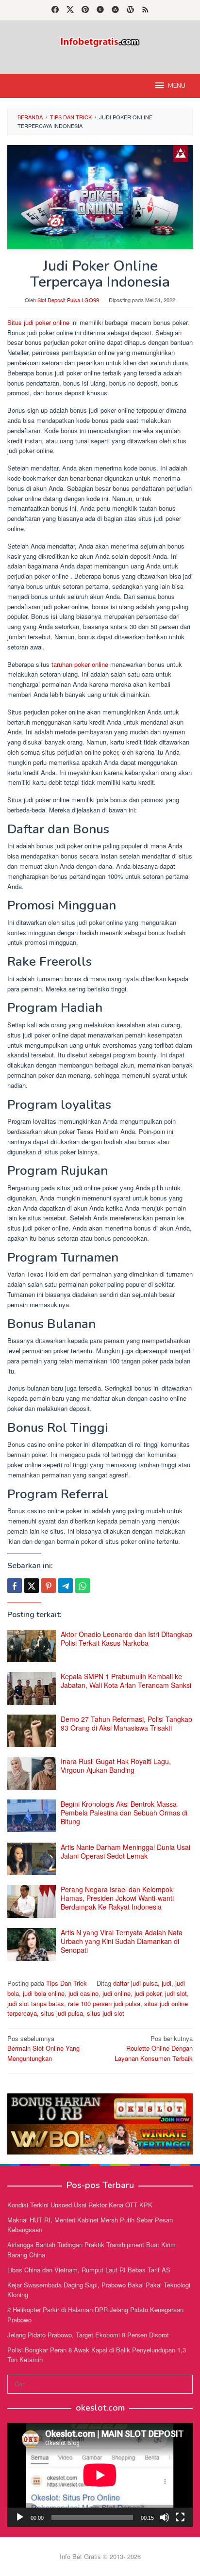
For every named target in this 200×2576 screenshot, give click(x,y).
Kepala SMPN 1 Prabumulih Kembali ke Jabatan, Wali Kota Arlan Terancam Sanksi (126, 1681)
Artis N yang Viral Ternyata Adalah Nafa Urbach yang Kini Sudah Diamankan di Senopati (122, 1941)
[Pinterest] (85, 10)
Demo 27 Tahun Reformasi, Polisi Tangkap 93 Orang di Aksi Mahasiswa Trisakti (126, 1723)
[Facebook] (55, 10)
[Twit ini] (32, 1586)
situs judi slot (106, 2013)
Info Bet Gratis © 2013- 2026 (100, 2556)
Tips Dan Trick (67, 1983)
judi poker (148, 1993)
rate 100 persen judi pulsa (104, 2003)
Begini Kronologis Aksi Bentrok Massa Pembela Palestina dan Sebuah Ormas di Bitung (124, 1813)
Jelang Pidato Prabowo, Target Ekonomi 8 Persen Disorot (88, 2335)
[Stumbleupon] (115, 10)
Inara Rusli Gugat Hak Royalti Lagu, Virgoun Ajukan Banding (116, 1766)
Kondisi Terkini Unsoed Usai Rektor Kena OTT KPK (80, 2205)
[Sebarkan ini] (15, 1586)
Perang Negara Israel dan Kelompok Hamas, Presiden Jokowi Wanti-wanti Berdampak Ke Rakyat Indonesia (117, 1898)
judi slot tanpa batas (36, 2003)
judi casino (83, 1993)
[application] (100, 2475)
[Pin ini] (49, 1586)
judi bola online (44, 1993)
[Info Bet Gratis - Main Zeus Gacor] (100, 41)
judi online (117, 1993)
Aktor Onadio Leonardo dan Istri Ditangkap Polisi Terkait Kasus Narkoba (126, 1638)
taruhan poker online (80, 664)
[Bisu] (165, 2517)
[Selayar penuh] (180, 2517)
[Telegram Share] (66, 1586)
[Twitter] (70, 10)
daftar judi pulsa (135, 1983)
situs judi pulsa (62, 2013)
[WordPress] (130, 10)
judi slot (176, 1993)
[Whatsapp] (83, 1586)
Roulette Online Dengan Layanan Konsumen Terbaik (154, 2049)
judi (167, 1983)
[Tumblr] (100, 10)
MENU (177, 86)
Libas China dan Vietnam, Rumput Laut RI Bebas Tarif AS (89, 2270)
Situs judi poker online (38, 322)
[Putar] (20, 2517)
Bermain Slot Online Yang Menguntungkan (43, 2049)
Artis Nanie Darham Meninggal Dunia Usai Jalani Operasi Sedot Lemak (125, 1851)
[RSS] (145, 10)
